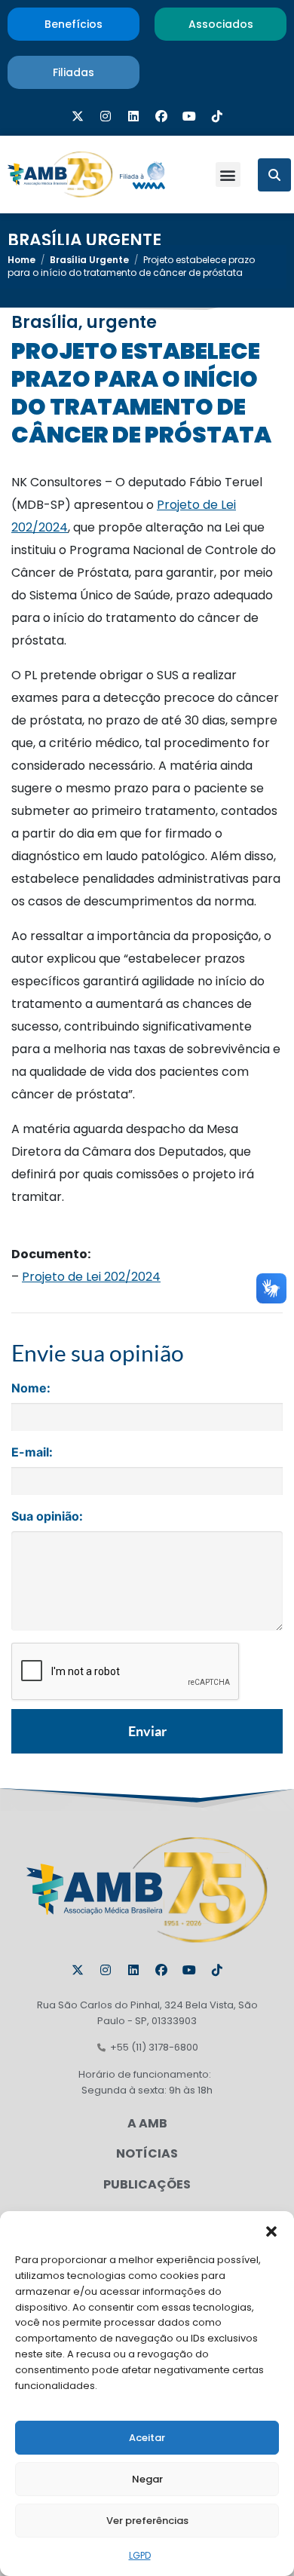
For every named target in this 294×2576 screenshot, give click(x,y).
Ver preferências (147, 2521)
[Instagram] (106, 116)
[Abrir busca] (274, 175)
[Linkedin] (133, 116)
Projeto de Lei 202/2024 (91, 1277)
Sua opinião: (47, 1516)
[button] (271, 2230)
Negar (147, 2479)
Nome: (31, 1388)
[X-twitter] (78, 116)
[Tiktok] (217, 116)
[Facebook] (161, 116)
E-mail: (32, 1452)
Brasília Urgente (84, 240)
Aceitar (147, 2438)
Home (21, 260)
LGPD (140, 2555)
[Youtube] (189, 116)
